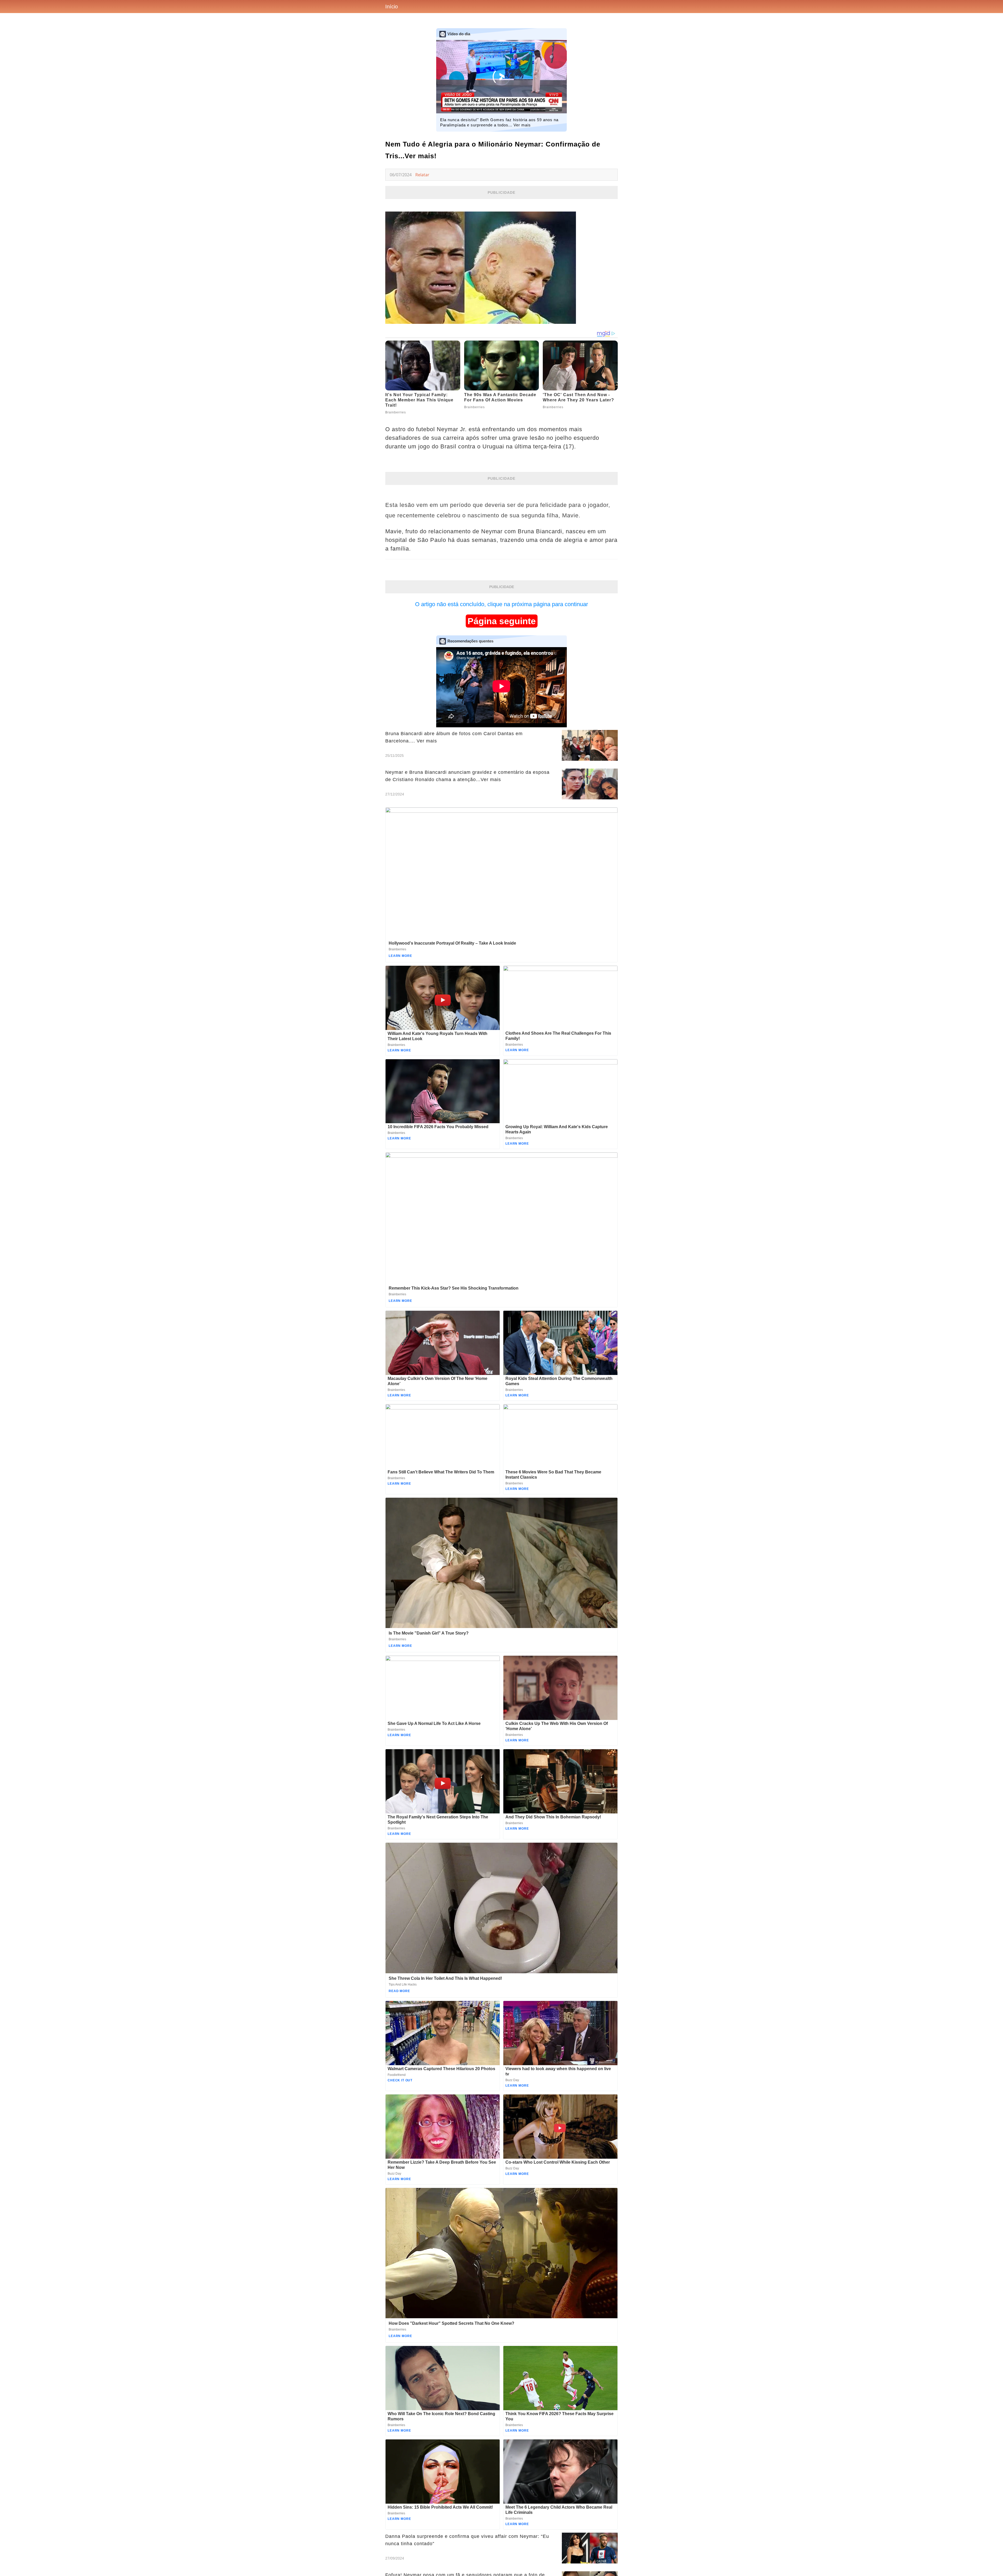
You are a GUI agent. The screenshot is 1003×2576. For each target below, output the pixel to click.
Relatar (422, 175)
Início (392, 7)
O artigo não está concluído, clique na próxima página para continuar (501, 604)
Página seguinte (502, 621)
